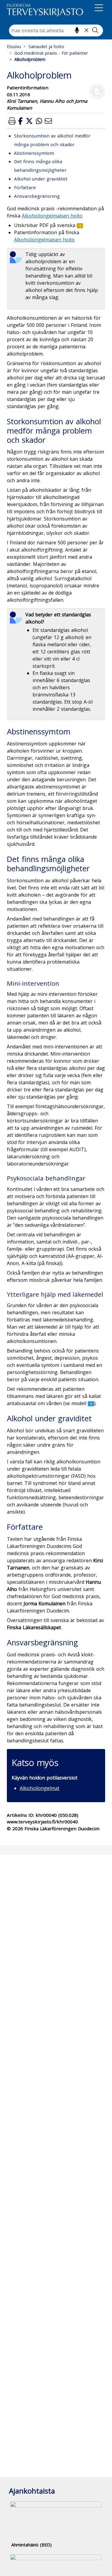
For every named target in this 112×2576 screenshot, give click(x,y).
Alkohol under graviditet (41, 179)
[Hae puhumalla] (77, 30)
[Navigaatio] (99, 9)
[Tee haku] (95, 30)
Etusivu (14, 46)
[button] (12, 121)
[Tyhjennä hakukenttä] (86, 30)
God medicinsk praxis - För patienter (51, 53)
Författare (25, 187)
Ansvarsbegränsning (37, 196)
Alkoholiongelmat (40, 1788)
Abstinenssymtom (34, 153)
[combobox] (56, 30)
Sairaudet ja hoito (46, 46)
